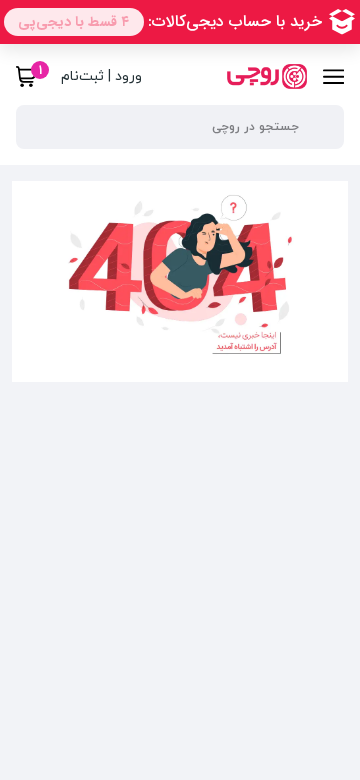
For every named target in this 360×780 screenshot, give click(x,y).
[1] (26, 76)
